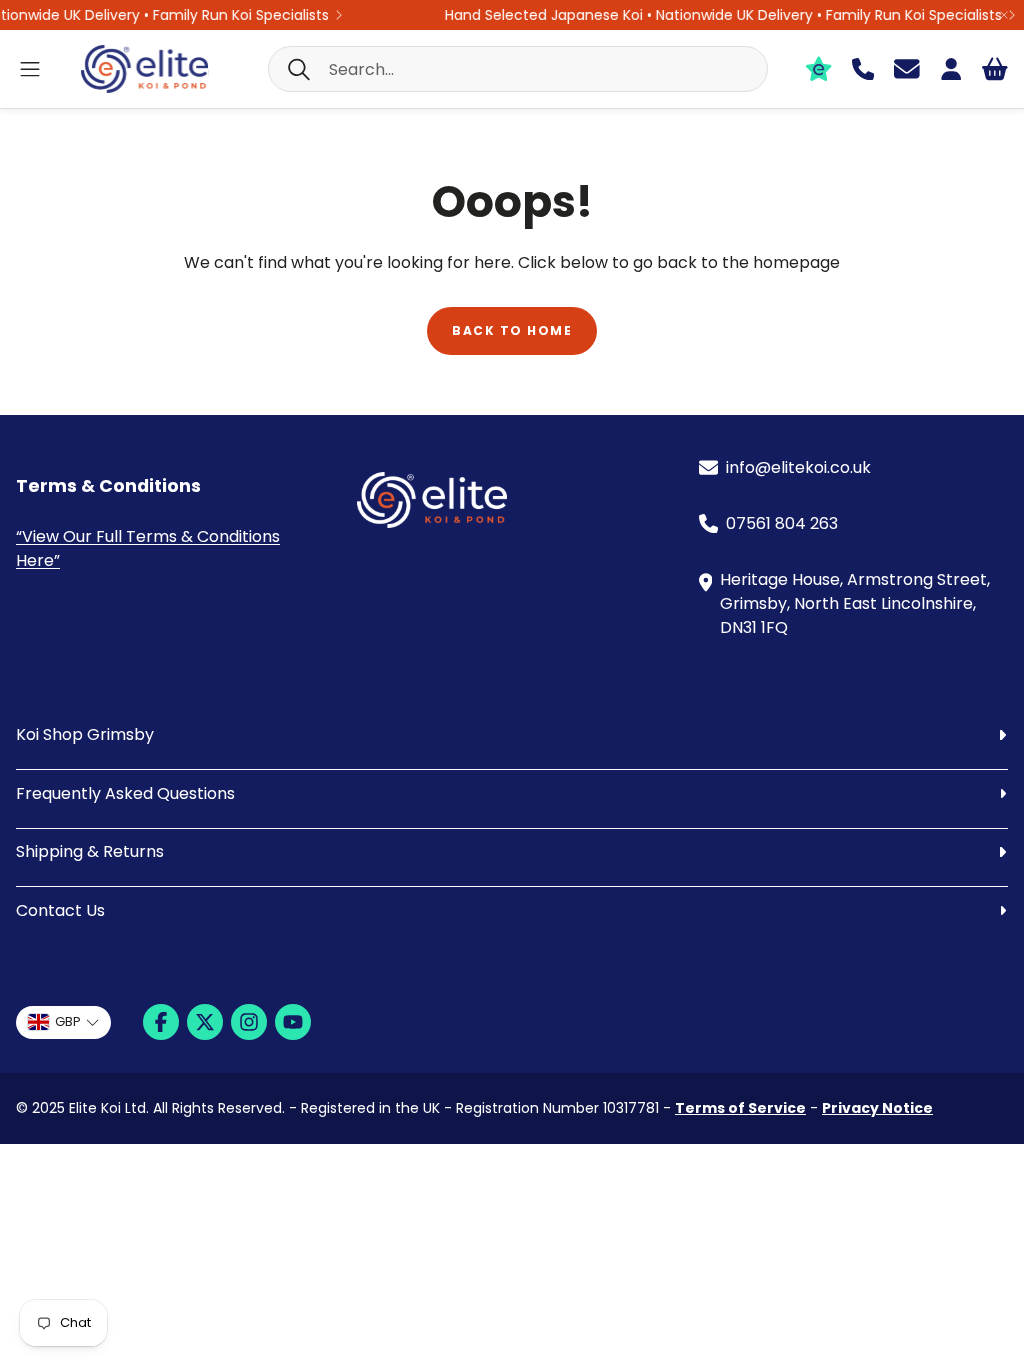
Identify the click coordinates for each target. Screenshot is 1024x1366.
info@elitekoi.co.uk (798, 467)
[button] (518, 69)
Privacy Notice (877, 1108)
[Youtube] (293, 1022)
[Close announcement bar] (1004, 15)
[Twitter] (205, 1022)
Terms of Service (740, 1108)
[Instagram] (249, 1022)
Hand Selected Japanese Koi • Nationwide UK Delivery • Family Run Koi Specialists (712, 15)
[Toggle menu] (30, 69)
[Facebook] (161, 1022)
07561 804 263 (782, 523)
